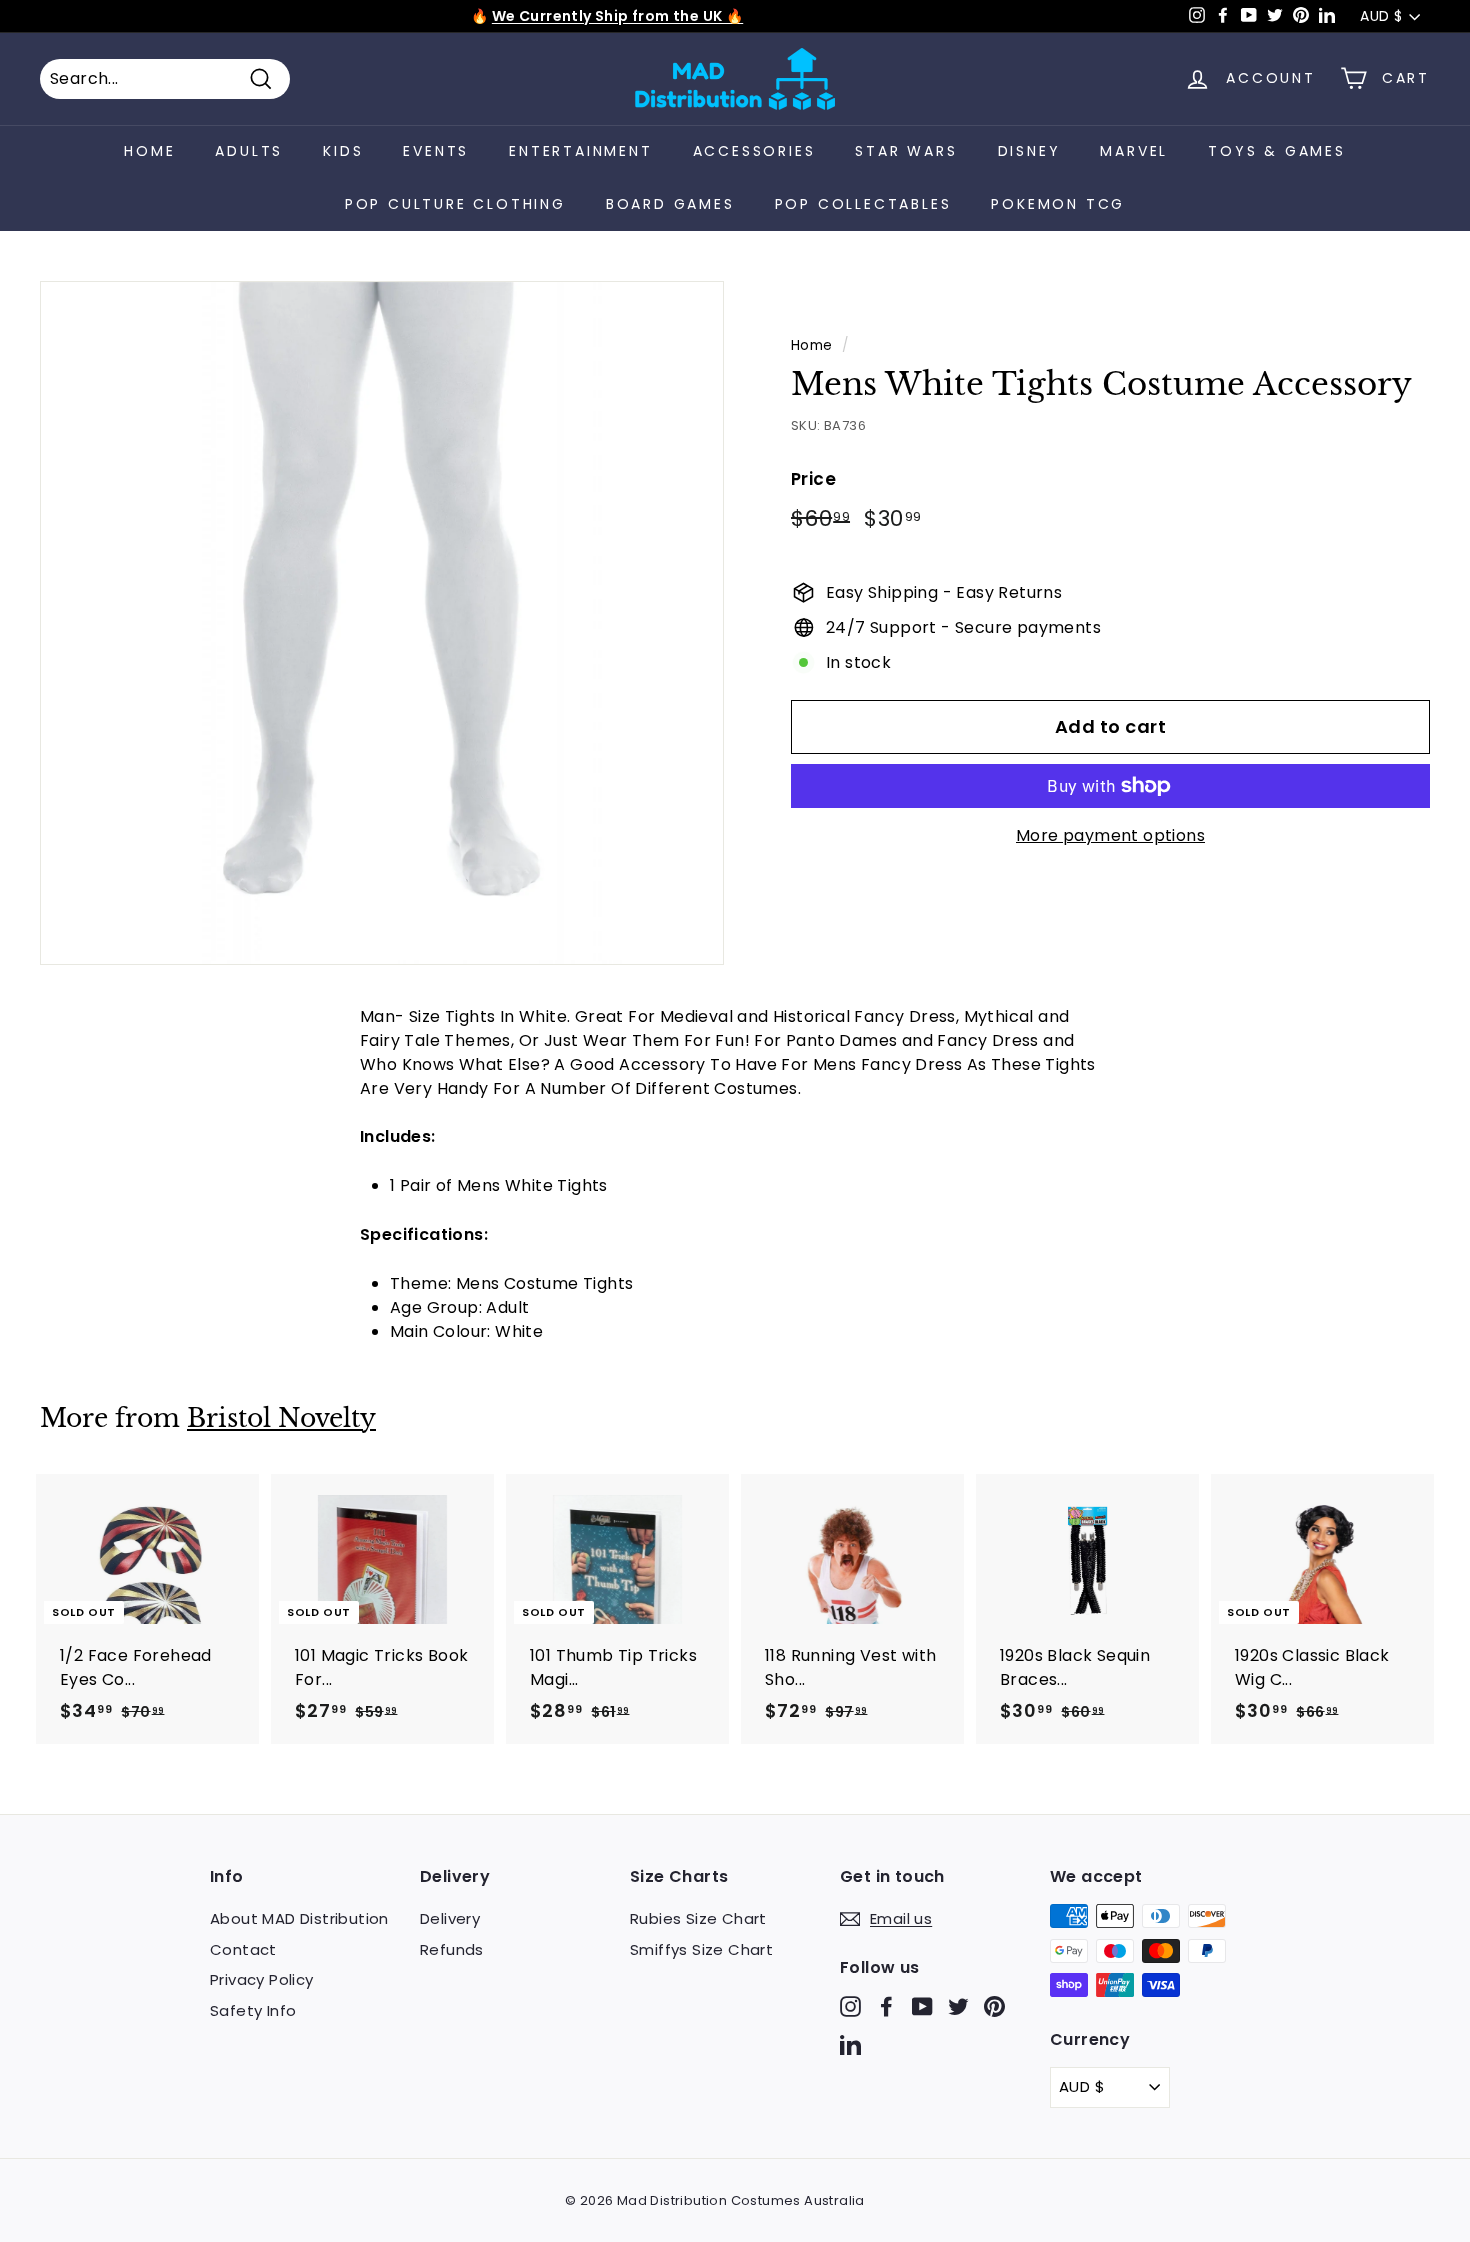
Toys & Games (1277, 151)
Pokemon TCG (1058, 204)
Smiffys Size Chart (701, 1949)
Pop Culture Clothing (455, 204)
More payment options (1110, 835)
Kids (343, 151)
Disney (1029, 151)
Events (436, 151)
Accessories (754, 151)
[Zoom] (382, 623)
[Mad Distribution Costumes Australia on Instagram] (850, 2006)
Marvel (1134, 151)
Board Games (670, 204)
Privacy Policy (262, 1979)
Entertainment (580, 151)
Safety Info (253, 2010)
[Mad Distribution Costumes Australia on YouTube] (922, 2006)
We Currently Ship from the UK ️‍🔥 (617, 16)
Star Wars (906, 151)
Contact (243, 1949)
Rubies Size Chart (698, 1918)
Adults (249, 151)
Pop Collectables (863, 204)
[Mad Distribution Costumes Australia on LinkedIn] (850, 2043)
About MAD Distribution (299, 1918)
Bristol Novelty (281, 1418)
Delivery (450, 1918)
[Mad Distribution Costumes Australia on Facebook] (886, 2006)
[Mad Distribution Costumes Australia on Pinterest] (994, 2006)
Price (813, 479)
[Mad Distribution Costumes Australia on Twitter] (958, 2006)
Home (149, 151)
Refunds (452, 1949)
